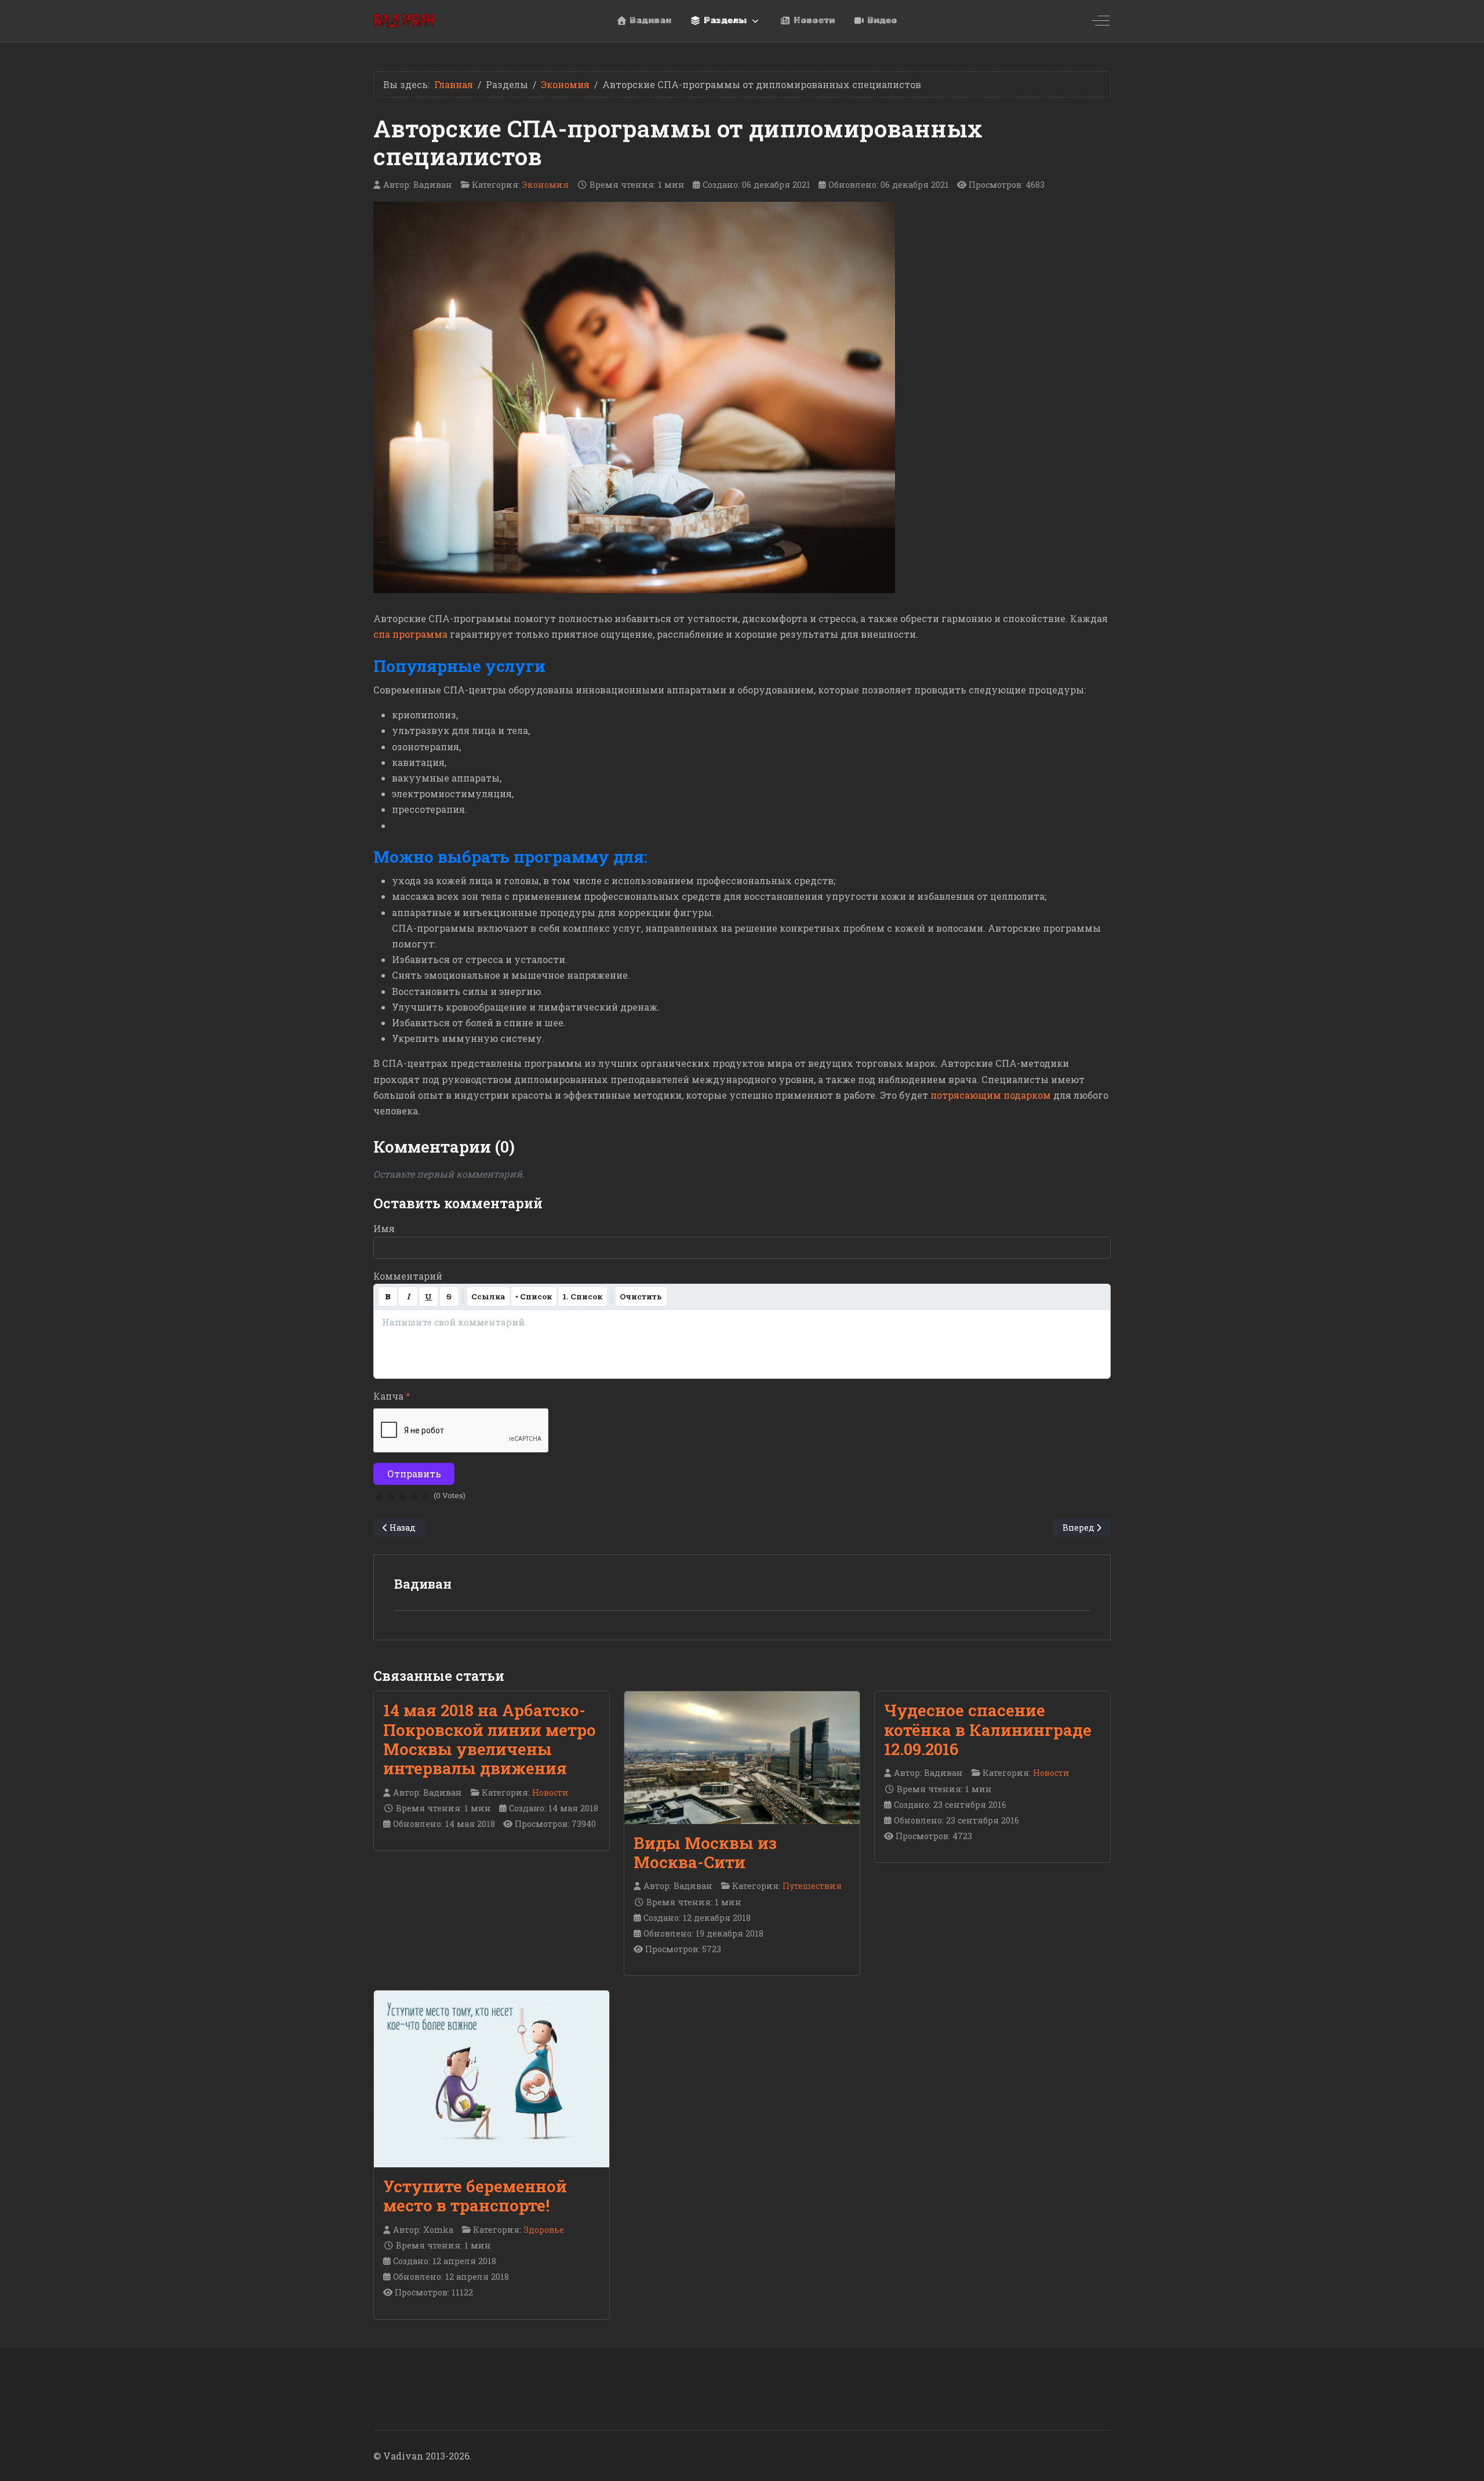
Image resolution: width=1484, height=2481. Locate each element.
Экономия (545, 185)
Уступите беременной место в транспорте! (475, 2196)
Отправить (414, 1474)
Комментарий (408, 1276)
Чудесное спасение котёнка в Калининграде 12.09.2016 (988, 1730)
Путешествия (812, 1886)
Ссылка (488, 1296)
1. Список (582, 1296)
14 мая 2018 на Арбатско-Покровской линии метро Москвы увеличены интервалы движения (490, 1739)
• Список (534, 1296)
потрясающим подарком (991, 1095)
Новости (550, 1792)
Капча (392, 1396)
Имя (384, 1228)
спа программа (410, 634)
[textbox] (742, 1344)
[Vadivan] (404, 21)
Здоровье (544, 2230)
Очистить (641, 1296)
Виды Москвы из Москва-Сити (705, 1852)
